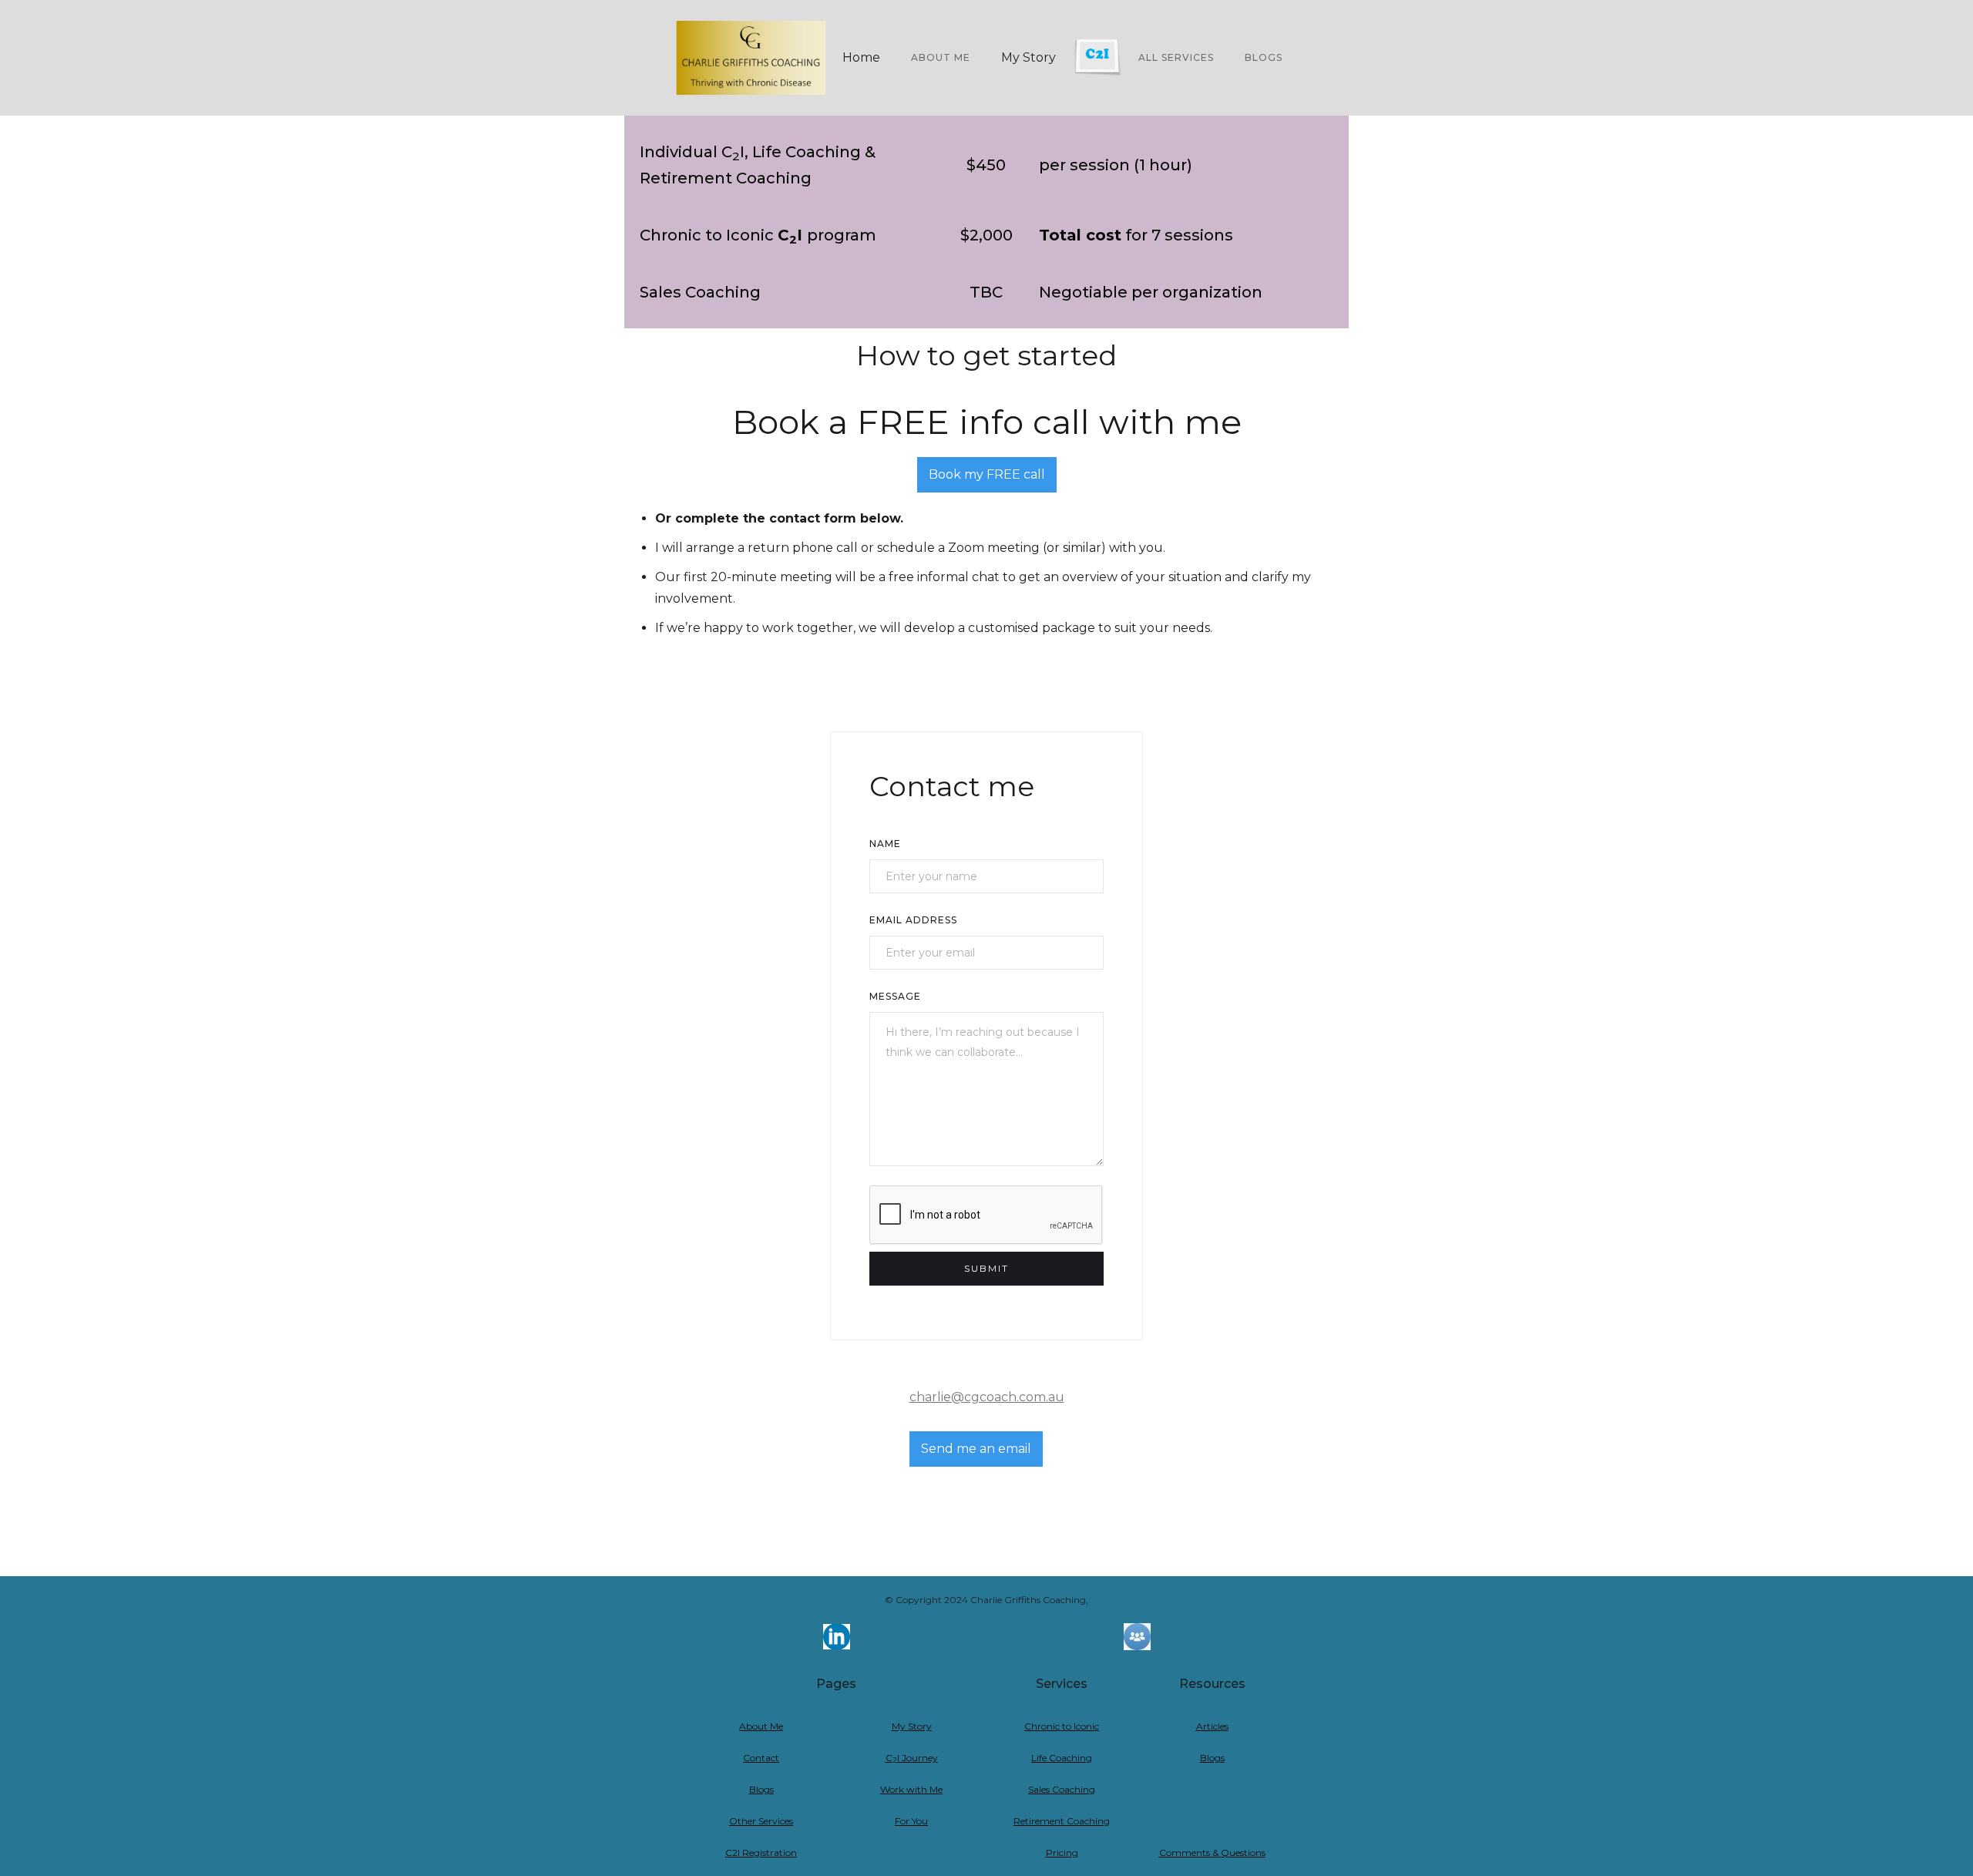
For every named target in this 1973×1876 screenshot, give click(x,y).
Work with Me (911, 1789)
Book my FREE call (987, 474)
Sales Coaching (1062, 1789)
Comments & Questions (1212, 1852)
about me (941, 57)
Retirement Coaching (1062, 1821)
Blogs (1264, 57)
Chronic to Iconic (1062, 1726)
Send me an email (976, 1449)
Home (861, 57)
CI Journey (912, 1758)
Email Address (913, 920)
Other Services (761, 1821)
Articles (1212, 1726)
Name (885, 844)
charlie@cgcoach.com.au (987, 1397)
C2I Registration (761, 1852)
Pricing (1062, 1852)
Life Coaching (1062, 1758)
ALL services (1176, 57)
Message (895, 996)
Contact (761, 1758)
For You (911, 1821)
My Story (1029, 57)
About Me (761, 1726)
